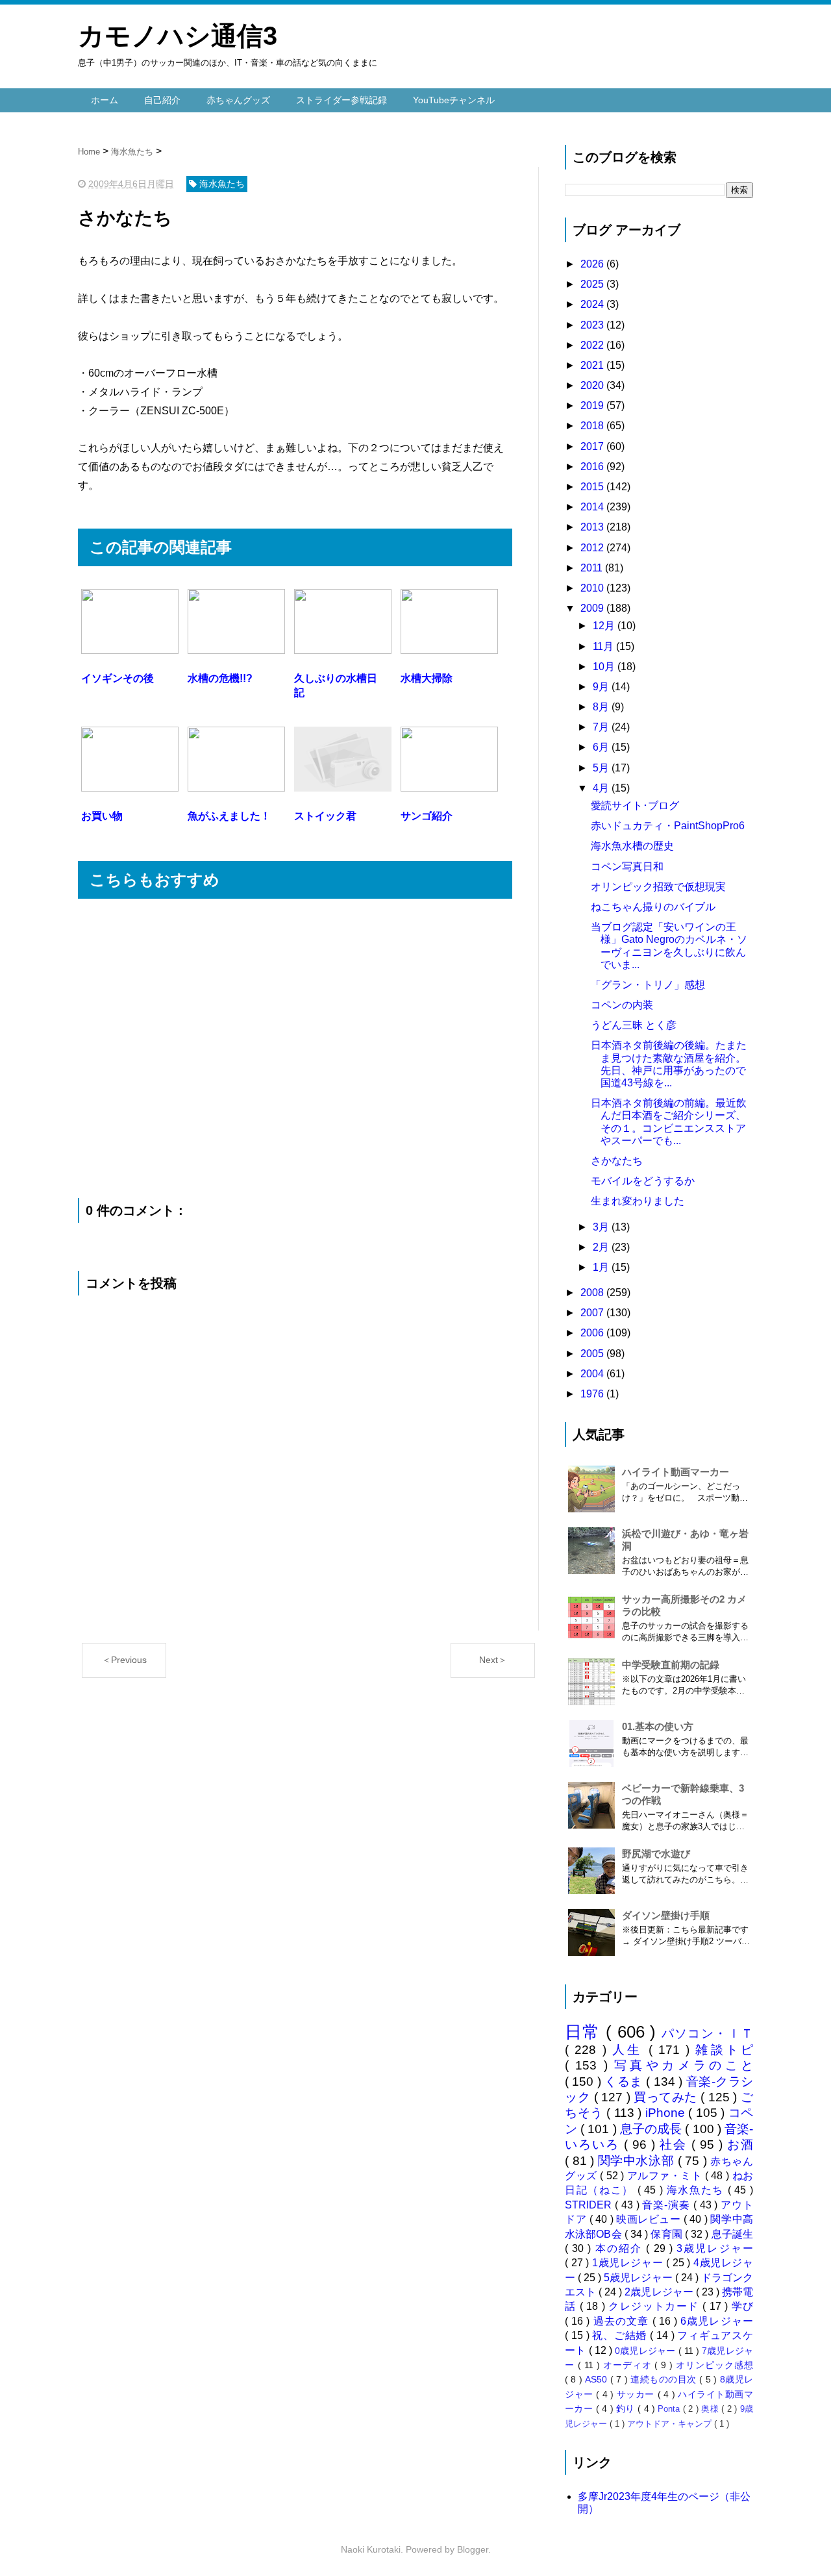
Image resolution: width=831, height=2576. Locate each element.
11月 (604, 646)
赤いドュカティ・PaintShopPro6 (668, 826)
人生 (630, 2050)
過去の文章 (623, 2321)
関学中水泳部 (638, 2161)
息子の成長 (653, 2129)
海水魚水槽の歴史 (632, 846)
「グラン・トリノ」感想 (648, 985)
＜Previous (124, 1660)
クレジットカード (655, 2306)
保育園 (668, 2234)
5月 (602, 768)
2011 (593, 568)
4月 (602, 788)
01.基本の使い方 (658, 1726)
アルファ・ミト (666, 2176)
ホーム (105, 100)
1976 (593, 1394)
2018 (593, 426)
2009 (593, 608)
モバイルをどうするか (643, 1181)
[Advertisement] (295, 1048)
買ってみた (667, 2097)
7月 (602, 727)
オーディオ (629, 2365)
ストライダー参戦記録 (341, 100)
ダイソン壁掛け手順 (666, 1915)
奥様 (711, 2409)
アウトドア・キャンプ (671, 2424)
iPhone (667, 2113)
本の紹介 (621, 2248)
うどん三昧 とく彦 (634, 1025)
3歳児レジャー (715, 2248)
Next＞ (493, 1660)
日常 (585, 2032)
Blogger (473, 2549)
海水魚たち (697, 2190)
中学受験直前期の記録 (671, 1665)
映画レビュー (650, 2219)
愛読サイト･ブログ (635, 806)
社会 (676, 2145)
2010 (593, 588)
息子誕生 (732, 2234)
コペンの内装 (622, 1005)
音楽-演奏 (667, 2205)
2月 (602, 1247)
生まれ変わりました (638, 1201)
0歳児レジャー (646, 2351)
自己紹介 (162, 100)
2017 (593, 446)
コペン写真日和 (627, 867)
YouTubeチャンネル (454, 100)
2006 (593, 1333)
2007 (593, 1313)
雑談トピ (724, 2050)
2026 (593, 264)
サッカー (637, 2394)
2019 (593, 406)
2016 (593, 467)
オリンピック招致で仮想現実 (658, 887)
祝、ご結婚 (621, 2335)
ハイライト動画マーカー (676, 1472)
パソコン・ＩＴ (708, 2033)
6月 (602, 747)
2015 (593, 487)
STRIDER (590, 2205)
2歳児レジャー (660, 2292)
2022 (593, 345)
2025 (593, 284)
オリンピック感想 (714, 2365)
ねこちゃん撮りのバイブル (653, 907)
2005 (593, 1354)
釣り (627, 2408)
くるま (625, 2082)
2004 (593, 1374)
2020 (593, 385)
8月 (602, 707)
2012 (593, 548)
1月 (602, 1267)
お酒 (740, 2145)
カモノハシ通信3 (178, 36)
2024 (593, 304)
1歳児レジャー (629, 2263)
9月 (602, 687)
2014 (593, 507)
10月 (605, 667)
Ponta (670, 2409)
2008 (593, 1293)
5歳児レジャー (639, 2278)
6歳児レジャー (717, 2321)
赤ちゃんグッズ (238, 100)
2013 (593, 527)
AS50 (597, 2379)
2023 (593, 325)
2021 (593, 365)
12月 (605, 626)
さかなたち (617, 1161)
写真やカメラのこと (684, 2065)
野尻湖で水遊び (656, 1854)
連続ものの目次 (665, 2379)
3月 (602, 1227)
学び (742, 2306)
